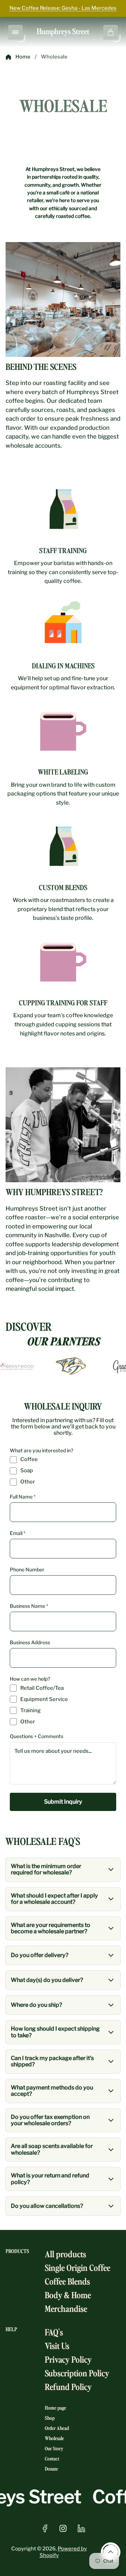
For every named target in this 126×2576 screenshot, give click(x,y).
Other (28, 1482)
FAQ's (54, 2332)
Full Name (23, 1497)
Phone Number (27, 1570)
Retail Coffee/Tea (42, 1688)
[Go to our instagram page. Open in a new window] (63, 2528)
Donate (51, 2469)
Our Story (54, 2448)
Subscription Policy (77, 2373)
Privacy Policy (68, 2359)
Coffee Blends (67, 2281)
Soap (27, 1471)
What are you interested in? (41, 1451)
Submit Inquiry (63, 1802)
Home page (55, 2408)
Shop (50, 2418)
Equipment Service (44, 1699)
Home (23, 57)
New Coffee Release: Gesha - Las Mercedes (63, 8)
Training (30, 1711)
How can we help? (30, 1679)
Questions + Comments (37, 1736)
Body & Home (68, 2295)
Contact (52, 2458)
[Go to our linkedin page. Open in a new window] (81, 2528)
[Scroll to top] (111, 2552)
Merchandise (66, 2308)
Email (18, 1533)
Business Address (30, 1642)
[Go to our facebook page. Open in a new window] (45, 2528)
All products (65, 2254)
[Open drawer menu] (15, 32)
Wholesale (54, 2438)
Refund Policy (68, 2386)
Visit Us (57, 2345)
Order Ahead (57, 2428)
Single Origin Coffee (78, 2267)
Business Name (29, 1606)
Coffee (29, 1459)
